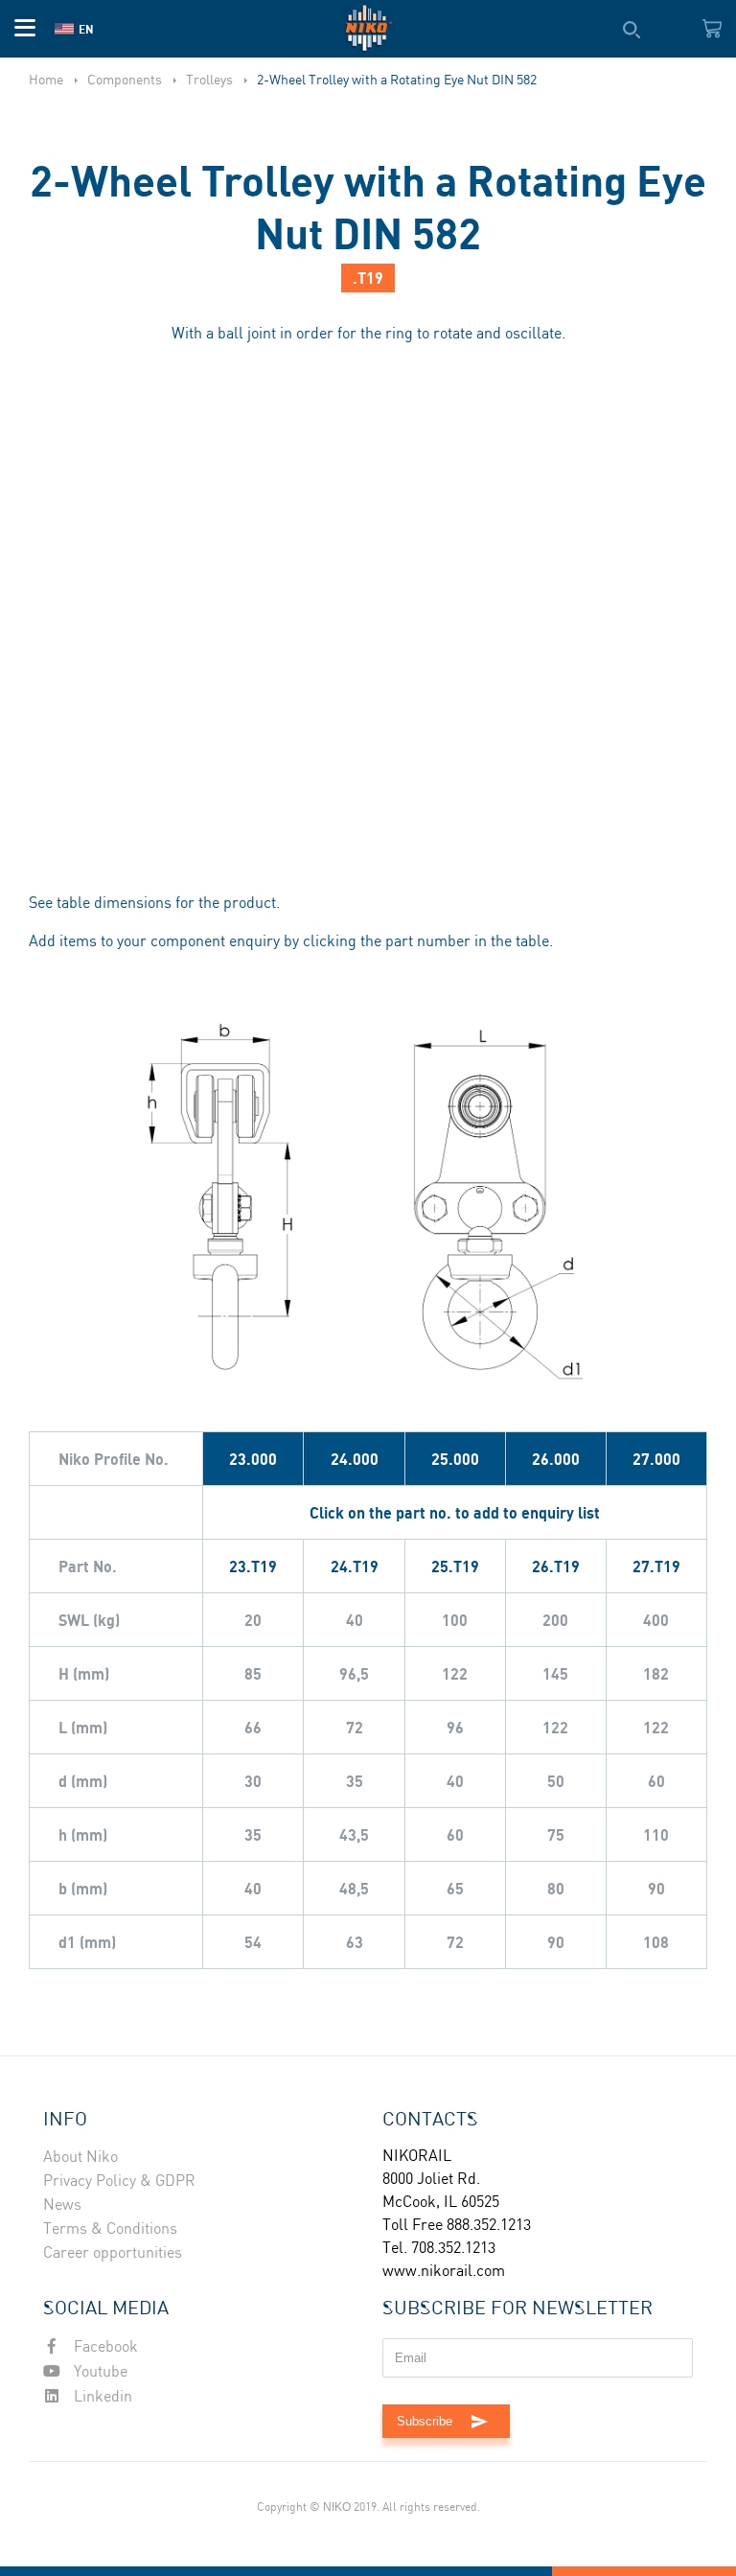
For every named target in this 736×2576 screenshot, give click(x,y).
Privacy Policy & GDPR (119, 2181)
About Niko (80, 2158)
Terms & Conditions (110, 2229)
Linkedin (101, 2397)
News (62, 2205)
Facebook (104, 2347)
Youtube (99, 2372)
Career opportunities (113, 2253)
